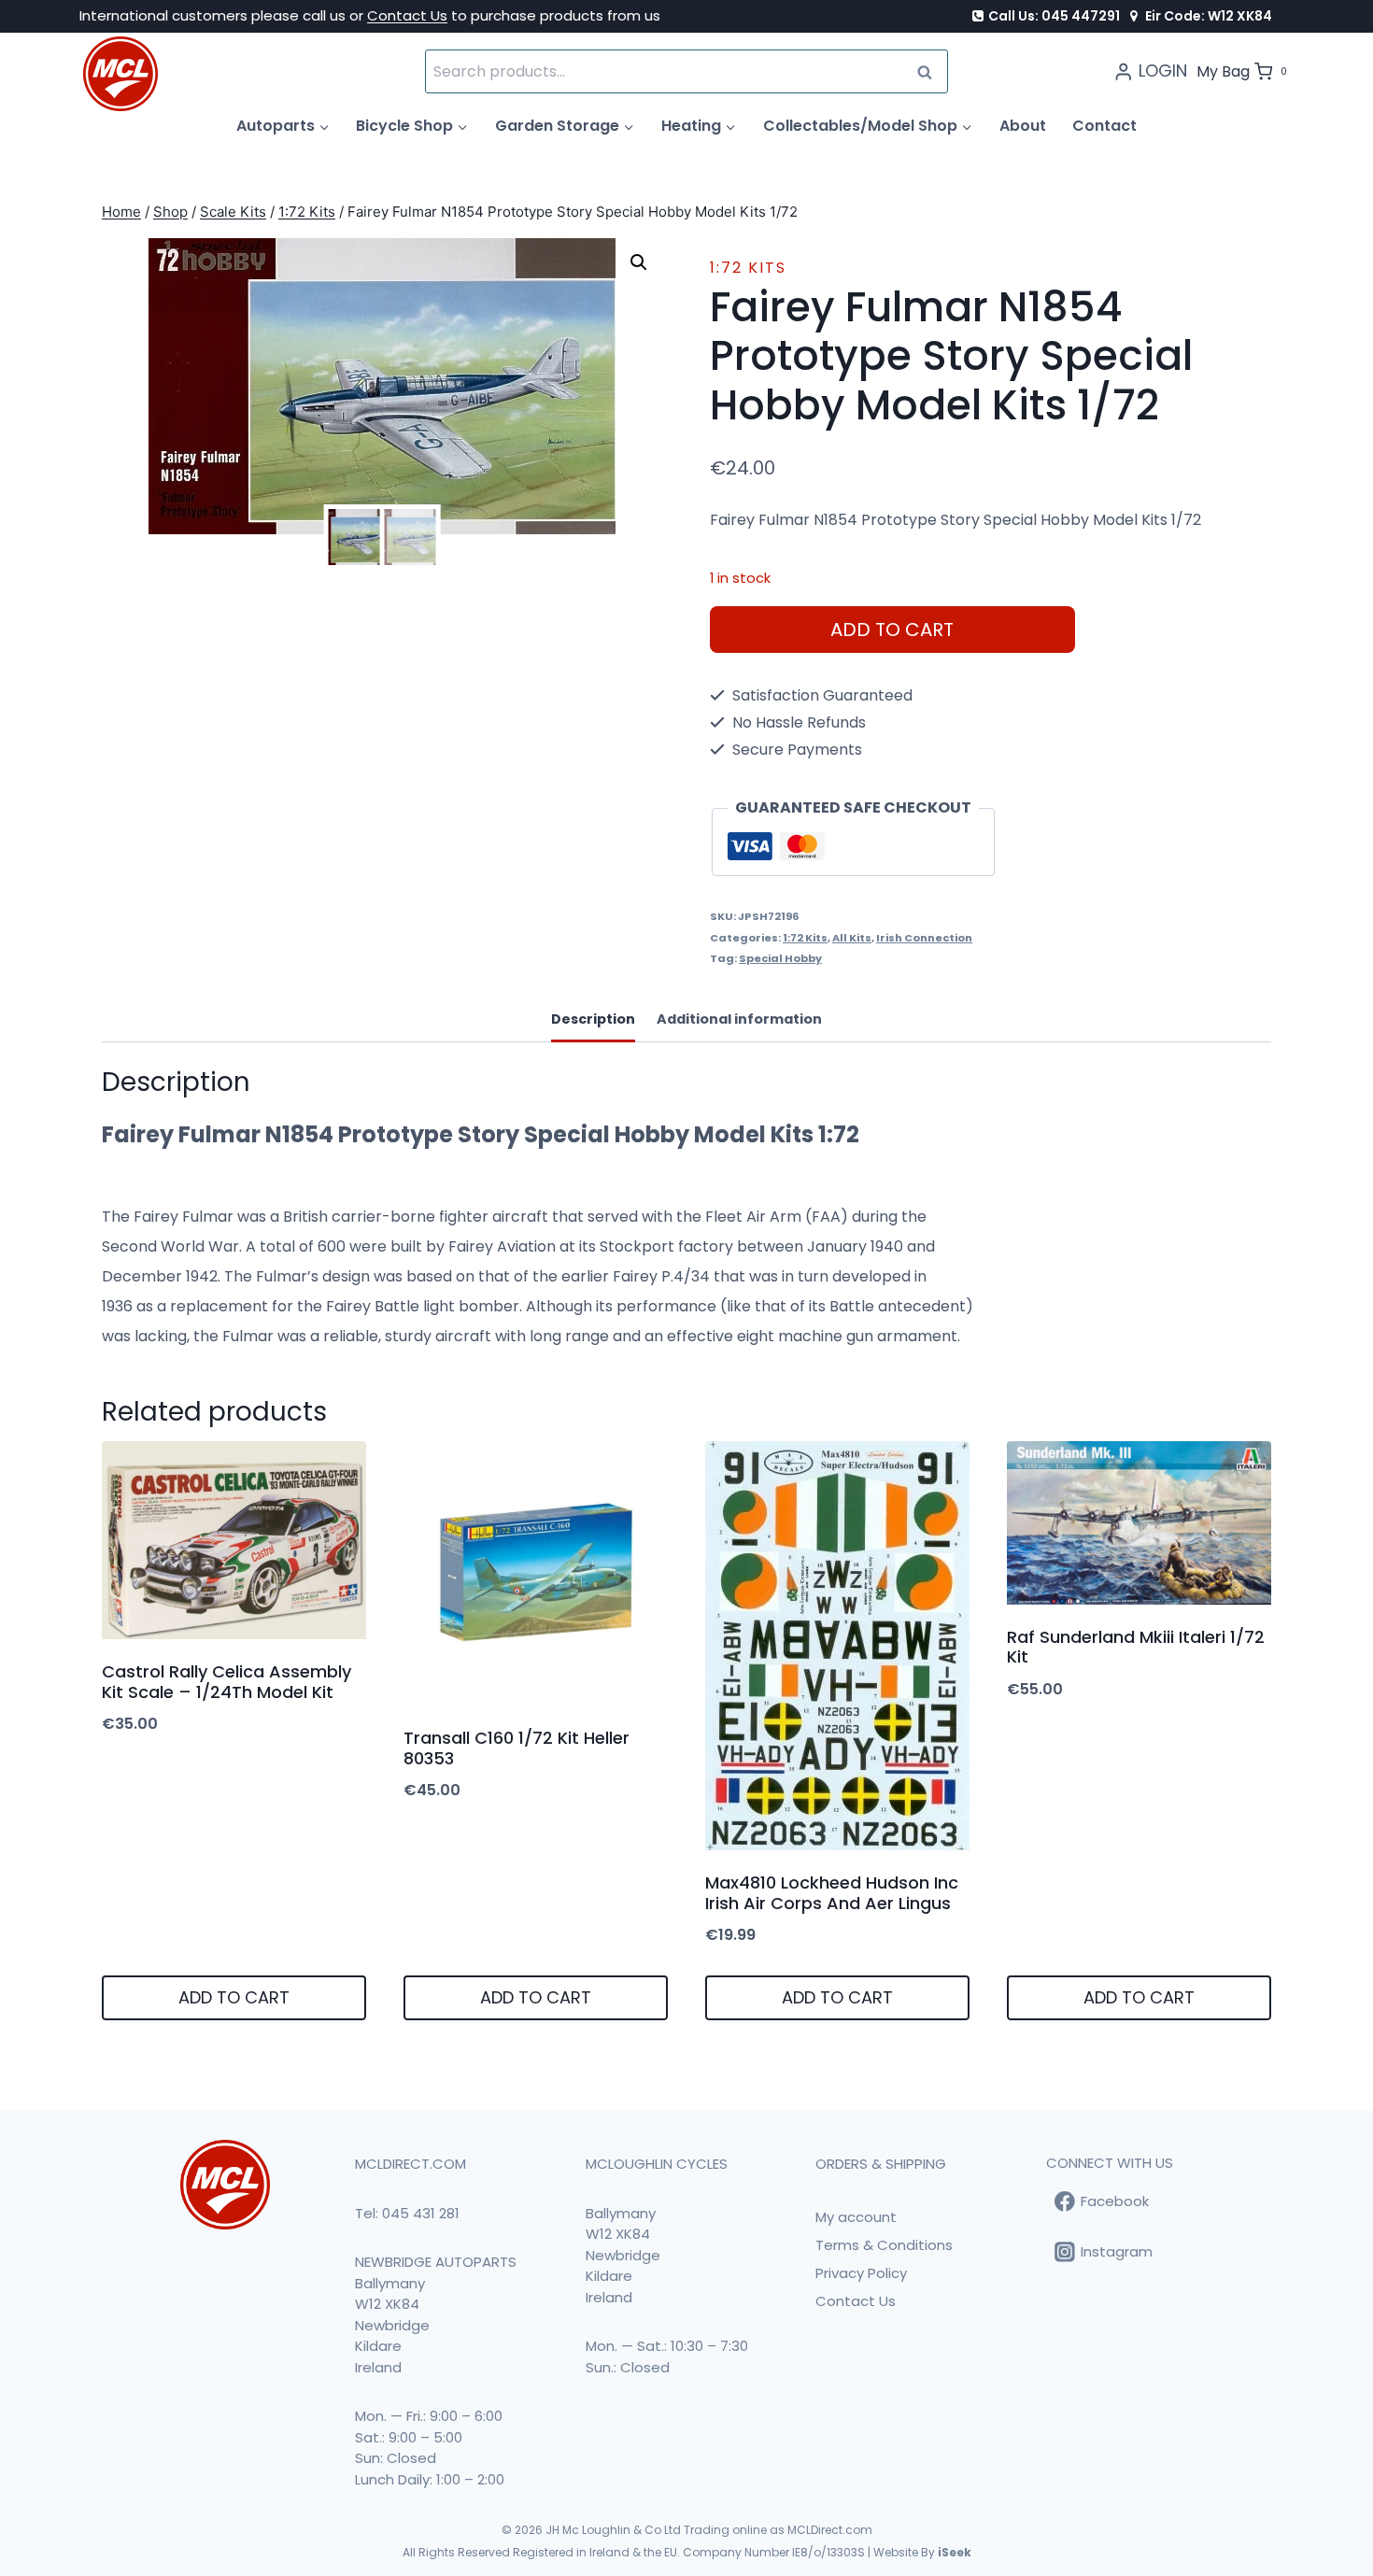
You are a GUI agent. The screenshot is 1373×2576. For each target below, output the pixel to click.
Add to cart (892, 630)
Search (930, 71)
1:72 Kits (748, 268)
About (1023, 126)
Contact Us (407, 15)
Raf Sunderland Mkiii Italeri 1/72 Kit (1136, 1647)
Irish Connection (924, 938)
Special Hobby (780, 958)
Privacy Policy (861, 2273)
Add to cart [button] (234, 1997)
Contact (1104, 126)
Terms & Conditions (884, 2245)
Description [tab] (593, 1019)
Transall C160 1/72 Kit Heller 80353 (517, 1748)
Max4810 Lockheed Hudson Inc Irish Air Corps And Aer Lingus (832, 1893)
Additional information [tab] (739, 1019)
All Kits (852, 938)
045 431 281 (421, 2213)
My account (856, 2217)
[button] (639, 262)
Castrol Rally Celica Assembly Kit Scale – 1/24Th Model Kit (226, 1682)
